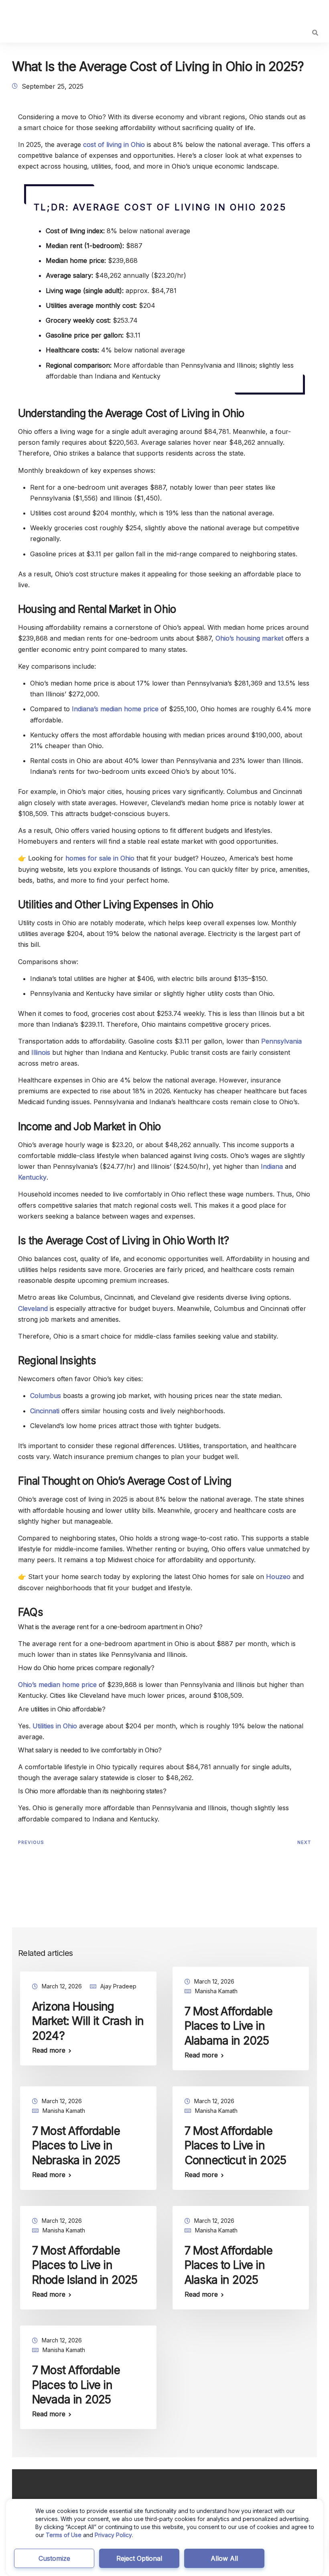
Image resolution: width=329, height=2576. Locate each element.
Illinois (41, 1052)
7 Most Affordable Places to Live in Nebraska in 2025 (76, 2146)
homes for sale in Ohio (100, 858)
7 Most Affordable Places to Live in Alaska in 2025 (228, 2265)
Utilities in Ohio (55, 1726)
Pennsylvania (281, 1041)
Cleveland (33, 1308)
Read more (49, 2050)
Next (304, 1842)
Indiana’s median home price (115, 709)
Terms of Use (64, 2535)
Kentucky (32, 1177)
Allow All (224, 2558)
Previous (31, 1842)
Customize (54, 2558)
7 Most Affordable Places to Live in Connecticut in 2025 (235, 2146)
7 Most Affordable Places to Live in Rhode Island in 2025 (85, 2265)
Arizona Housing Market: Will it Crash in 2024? (88, 2021)
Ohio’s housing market (249, 638)
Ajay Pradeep (118, 1986)
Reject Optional (139, 2558)
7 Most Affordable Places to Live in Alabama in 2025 (228, 2026)
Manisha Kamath (216, 1991)
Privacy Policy (113, 2535)
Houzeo (278, 1577)
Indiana (272, 1166)
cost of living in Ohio (114, 144)
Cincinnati (45, 1411)
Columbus (46, 1396)
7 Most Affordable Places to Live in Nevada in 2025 (76, 2385)
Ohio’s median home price (57, 1685)
